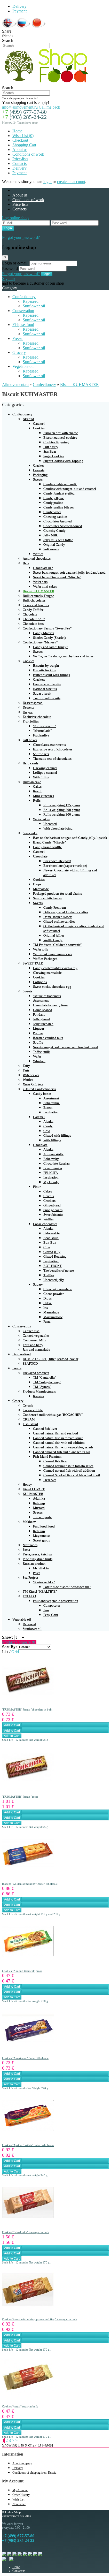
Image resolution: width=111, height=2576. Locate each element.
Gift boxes (30, 740)
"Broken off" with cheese (61, 433)
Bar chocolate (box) (57, 861)
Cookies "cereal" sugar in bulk (20, 2406)
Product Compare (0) (19, 1642)
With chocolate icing (58, 828)
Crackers (39, 679)
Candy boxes (42, 1094)
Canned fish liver (45, 1429)
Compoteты (52, 1605)
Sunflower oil (34, 306)
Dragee (28, 712)
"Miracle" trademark (47, 996)
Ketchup (39, 1503)
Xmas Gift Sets (33, 1084)
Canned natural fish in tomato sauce (58, 1438)
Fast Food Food (44, 1526)
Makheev (29, 1522)
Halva (47, 1303)
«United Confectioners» (39, 1089)
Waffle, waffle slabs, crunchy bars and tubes (63, 656)
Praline (38, 1033)
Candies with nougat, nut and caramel (70, 489)
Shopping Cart (24, 145)
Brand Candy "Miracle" (49, 842)
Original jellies (54, 935)
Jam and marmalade (36, 1350)
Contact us (19, 2571)
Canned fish (31, 1331)
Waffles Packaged (45, 959)
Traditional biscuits (47, 698)
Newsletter (19, 2504)
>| (17, 2440)
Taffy (26, 1066)
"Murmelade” (42, 731)
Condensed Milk (34, 1340)
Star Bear (50, 451)
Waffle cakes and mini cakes (53, 954)
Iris (46, 1308)
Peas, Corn (51, 1615)
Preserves (50, 1480)
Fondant (39, 1015)
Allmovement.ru (15, 385)
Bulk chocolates (34, 600)
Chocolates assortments (49, 745)
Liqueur (39, 1028)
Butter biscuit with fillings (51, 675)
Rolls (37, 800)
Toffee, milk (41, 1052)
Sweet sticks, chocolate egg (52, 987)
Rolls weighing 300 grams (62, 814)
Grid (15, 1652)
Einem (48, 1108)
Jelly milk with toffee (58, 540)
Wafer (37, 1056)
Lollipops (40, 982)
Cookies (39, 428)
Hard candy (31, 763)
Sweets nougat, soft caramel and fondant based (65, 1047)
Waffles (38, 554)
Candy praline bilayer (59, 507)
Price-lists (20, 159)
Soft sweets (51, 549)
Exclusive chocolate (37, 717)
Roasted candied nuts (48, 1038)
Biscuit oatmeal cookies (60, 438)
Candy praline (53, 503)
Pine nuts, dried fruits (38, 1559)
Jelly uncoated (43, 1024)
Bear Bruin (51, 1238)
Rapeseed (31, 301)
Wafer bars (40, 582)
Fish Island (30, 1424)
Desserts (39, 470)
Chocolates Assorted (58, 521)
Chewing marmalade (47, 973)
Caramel (39, 424)
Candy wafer (52, 512)
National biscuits (45, 689)
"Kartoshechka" (44, 1582)
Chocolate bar (43, 568)
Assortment (41, 1001)
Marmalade (41, 889)
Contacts (19, 164)
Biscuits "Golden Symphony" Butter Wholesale (30, 1884)
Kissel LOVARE (34, 1489)
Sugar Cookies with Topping (63, 461)
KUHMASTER (33, 1494)
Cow (47, 1131)
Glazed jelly (52, 1252)
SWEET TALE (33, 963)
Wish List (18, 2499)
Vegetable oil (23, 366)
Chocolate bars (33, 624)
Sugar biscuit (42, 693)
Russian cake (32, 782)
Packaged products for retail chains (57, 894)
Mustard (39, 1508)
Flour (37, 1187)
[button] (15, 218)
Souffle (38, 1042)
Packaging (40, 475)
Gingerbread (52, 1205)
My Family (51, 1182)
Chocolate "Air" (34, 619)
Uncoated (50, 824)
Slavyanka (30, 833)
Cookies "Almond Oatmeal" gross (22, 1971)
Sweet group (42, 1540)
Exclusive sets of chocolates (53, 749)
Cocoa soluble (33, 1410)
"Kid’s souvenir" (44, 726)
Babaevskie (51, 1103)
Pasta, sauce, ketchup (37, 1554)
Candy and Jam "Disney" (50, 647)
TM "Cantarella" (45, 1377)
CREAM (29, 1419)
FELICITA (51, 1173)
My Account (20, 2490)
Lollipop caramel (45, 773)
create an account (71, 182)
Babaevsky (51, 1159)
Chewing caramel (45, 768)
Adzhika (39, 1498)
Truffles (49, 1275)
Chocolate (30, 614)
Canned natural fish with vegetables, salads (63, 1447)
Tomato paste (42, 1517)
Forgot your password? (21, 237)
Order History (21, 2495)
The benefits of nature (59, 1270)
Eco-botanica (53, 1168)
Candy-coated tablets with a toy (55, 968)
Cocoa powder (53, 1294)
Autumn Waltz (53, 1154)
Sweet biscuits (53, 1215)
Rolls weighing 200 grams (62, 810)
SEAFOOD (30, 1363)
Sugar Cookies (54, 456)
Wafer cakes (41, 819)
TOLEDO (29, 1596)
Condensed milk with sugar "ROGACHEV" (53, 1415)
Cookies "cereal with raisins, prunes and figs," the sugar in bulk (40, 2319)
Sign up (8, 279)
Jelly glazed (41, 1019)
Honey (27, 1484)
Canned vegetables (36, 1336)
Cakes (37, 787)
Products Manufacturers (39, 1391)
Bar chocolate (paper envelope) (65, 866)
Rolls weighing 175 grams (62, 805)
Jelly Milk (51, 535)
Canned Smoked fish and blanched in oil (61, 1452)
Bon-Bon (50, 1243)
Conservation (23, 311)
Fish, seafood (23, 325)
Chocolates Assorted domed (63, 526)
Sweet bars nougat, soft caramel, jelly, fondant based (69, 572)
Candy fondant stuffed (59, 493)
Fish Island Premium (47, 1457)
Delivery (19, 6)
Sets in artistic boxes (47, 898)
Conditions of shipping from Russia (34, 2473)
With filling (41, 777)
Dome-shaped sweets (58, 917)
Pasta (47, 1322)
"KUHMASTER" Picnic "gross (20, 1797)
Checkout (20, 140)
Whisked (39, 1061)
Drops (37, 884)
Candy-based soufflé (47, 847)
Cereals (49, 1196)
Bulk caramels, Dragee (38, 596)
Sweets (38, 479)
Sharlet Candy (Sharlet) (49, 638)
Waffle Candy (53, 940)
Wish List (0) (23, 136)
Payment (19, 11)
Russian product (34, 1564)
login (47, 182)
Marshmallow (53, 1317)
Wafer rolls (41, 949)
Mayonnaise (42, 1536)
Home (17, 131)
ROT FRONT (53, 1266)
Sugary (38, 1284)
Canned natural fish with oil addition (59, 1443)
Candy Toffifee (33, 610)
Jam (46, 1610)
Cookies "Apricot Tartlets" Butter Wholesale (28, 2145)
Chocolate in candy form (50, 1005)
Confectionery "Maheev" (40, 642)
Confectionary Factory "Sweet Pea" (47, 628)
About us (20, 150)
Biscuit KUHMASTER (80, 385)
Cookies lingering (56, 442)
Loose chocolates (45, 1224)
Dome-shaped (43, 1010)
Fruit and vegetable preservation (56, 1601)
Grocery (19, 352)
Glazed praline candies (59, 921)
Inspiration (51, 1112)
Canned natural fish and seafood (55, 1433)
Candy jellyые (54, 498)
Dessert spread (33, 703)
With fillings (52, 1140)
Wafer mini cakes (45, 586)
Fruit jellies (31, 721)
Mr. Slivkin (41, 1568)
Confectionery (24, 297)
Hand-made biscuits (47, 684)
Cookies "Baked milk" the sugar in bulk (26, 2232)
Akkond (28, 419)
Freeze (18, 339)
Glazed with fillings (57, 1135)
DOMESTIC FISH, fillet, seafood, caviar (50, 1359)
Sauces (38, 1512)
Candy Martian (44, 633)
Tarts (26, 1070)
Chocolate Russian (57, 1163)
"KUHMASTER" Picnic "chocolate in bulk (27, 1709)
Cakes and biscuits (36, 605)
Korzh (37, 791)
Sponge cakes (53, 1210)
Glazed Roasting (55, 1256)
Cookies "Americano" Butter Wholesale (25, 2058)
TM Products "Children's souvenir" (57, 945)
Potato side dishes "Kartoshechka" (67, 1587)
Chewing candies (55, 517)
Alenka (48, 1122)
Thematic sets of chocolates (52, 759)
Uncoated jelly (54, 1280)
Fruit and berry (33, 1345)
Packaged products (36, 1373)
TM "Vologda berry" (47, 1382)
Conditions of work (28, 154)
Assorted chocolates (37, 558)
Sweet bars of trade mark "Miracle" (57, 577)
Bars (26, 563)
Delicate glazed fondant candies (66, 912)
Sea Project (30, 1578)
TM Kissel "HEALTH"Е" (40, 1591)
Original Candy (54, 545)
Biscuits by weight (46, 666)
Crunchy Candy (54, 531)
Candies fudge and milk (60, 484)
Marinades (30, 1545)
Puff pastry (51, 447)
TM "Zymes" (42, 1387)
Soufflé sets (41, 754)
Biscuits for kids (44, 670)
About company (22, 2463)
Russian (39, 1396)
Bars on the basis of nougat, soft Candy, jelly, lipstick (70, 838)
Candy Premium (55, 907)
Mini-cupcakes (43, 796)
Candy (48, 1126)
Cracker (38, 465)
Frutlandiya (41, 735)
